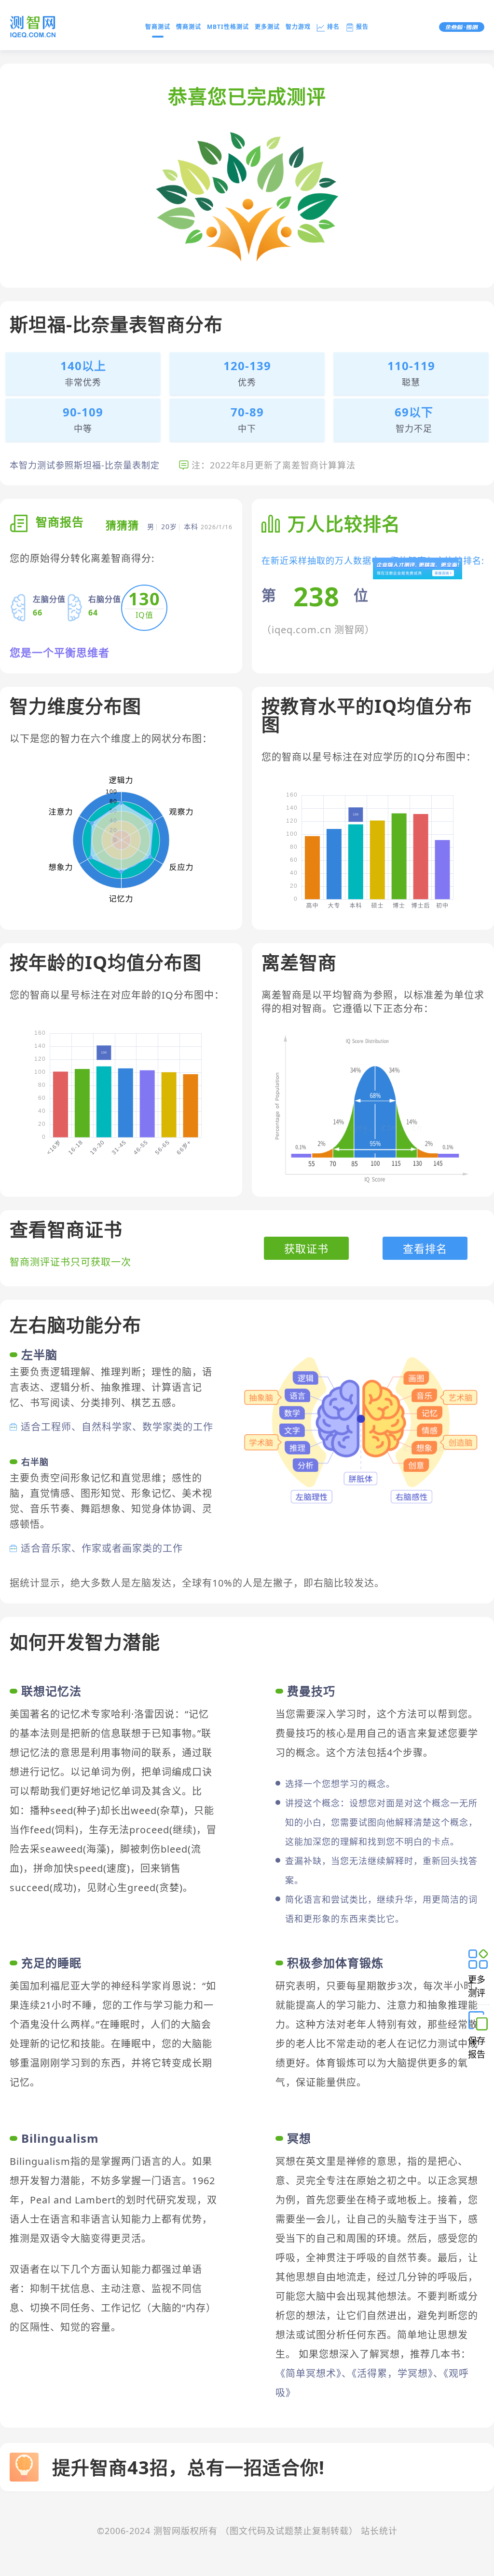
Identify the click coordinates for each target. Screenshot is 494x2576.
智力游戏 (298, 27)
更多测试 (267, 27)
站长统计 (379, 2531)
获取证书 (306, 1248)
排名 (333, 27)
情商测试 (189, 27)
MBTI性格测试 (228, 27)
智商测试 (158, 27)
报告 (362, 27)
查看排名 (425, 1248)
